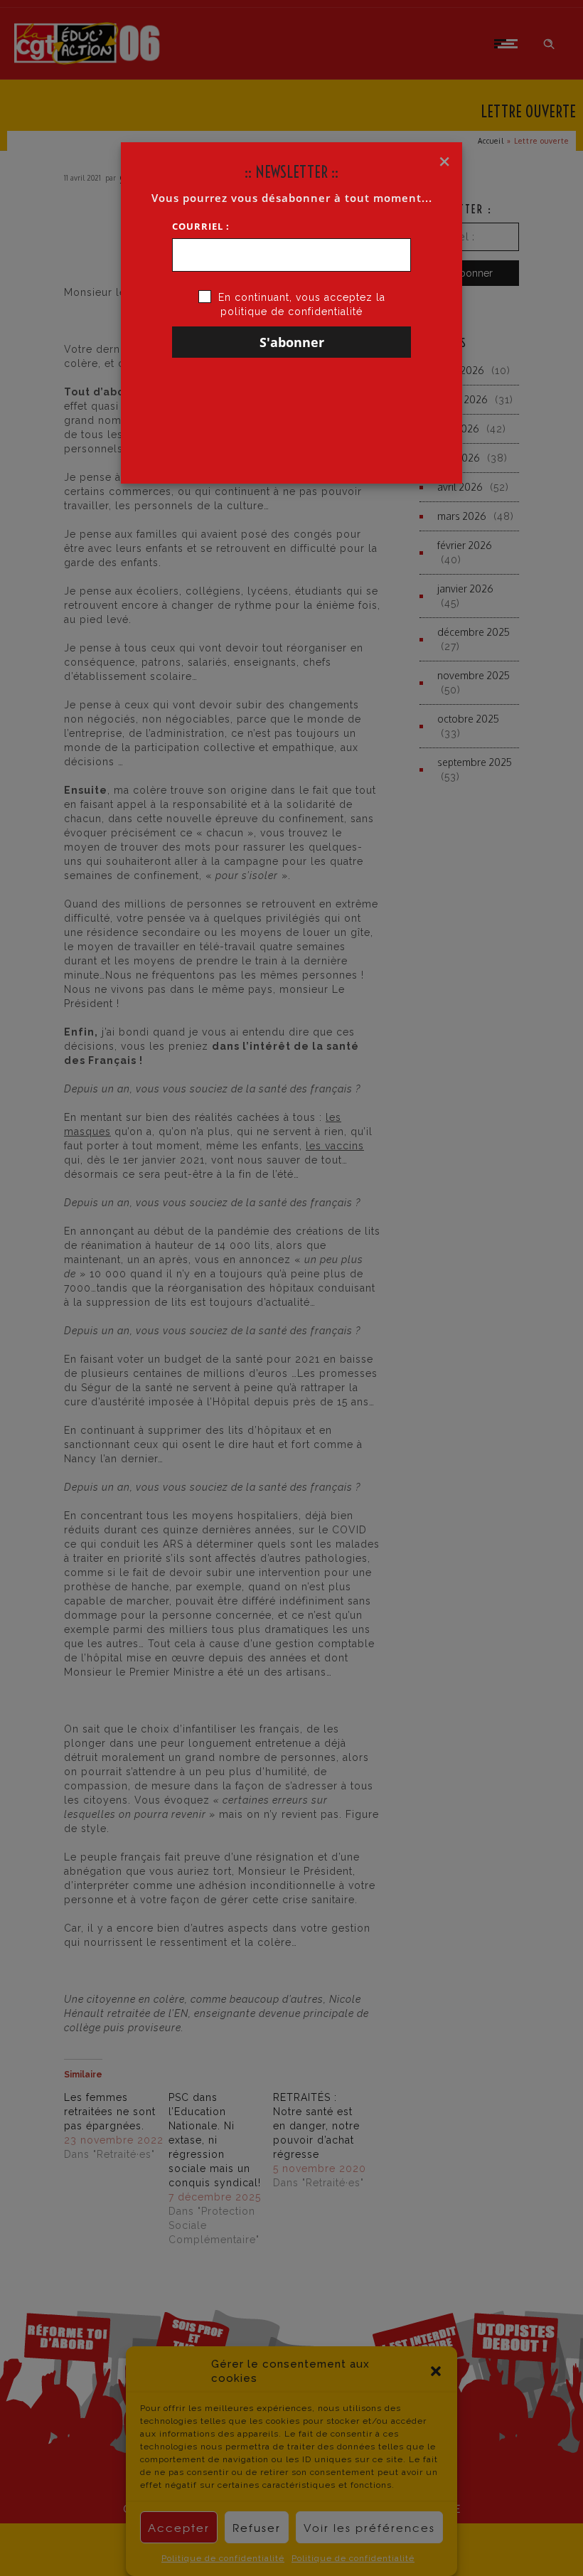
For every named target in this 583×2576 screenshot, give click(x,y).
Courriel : (201, 226)
